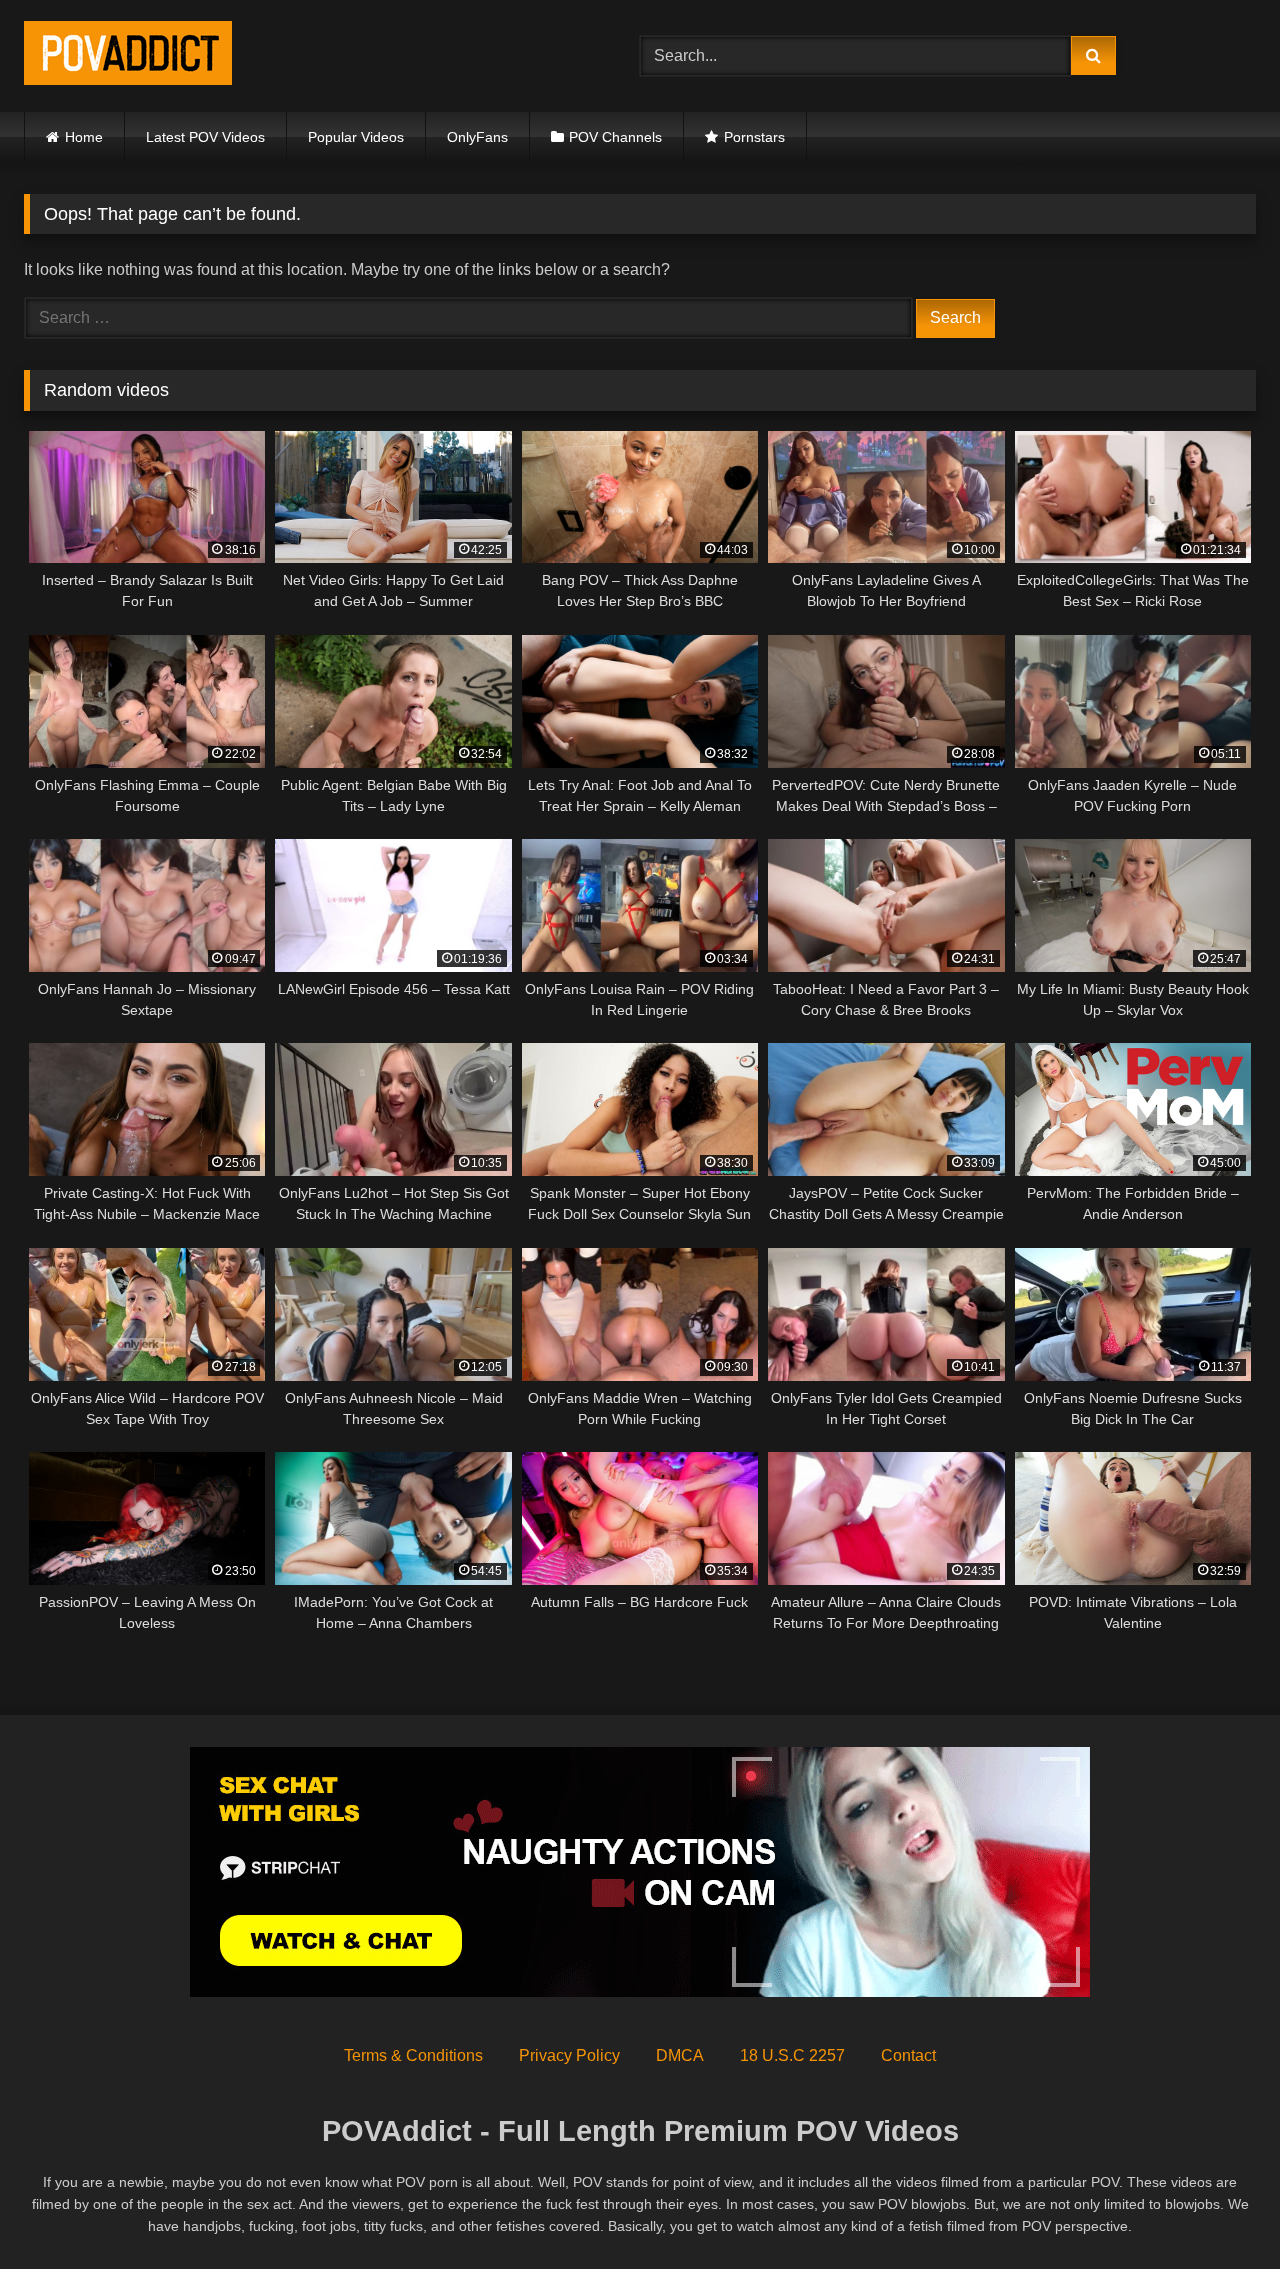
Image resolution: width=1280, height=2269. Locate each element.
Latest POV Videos (205, 137)
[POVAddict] (128, 56)
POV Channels (615, 137)
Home (84, 137)
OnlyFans (477, 137)
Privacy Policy (569, 2055)
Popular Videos (356, 137)
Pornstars (754, 137)
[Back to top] (1218, 2209)
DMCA (680, 2055)
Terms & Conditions (413, 2055)
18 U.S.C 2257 (792, 2055)
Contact (908, 2055)
